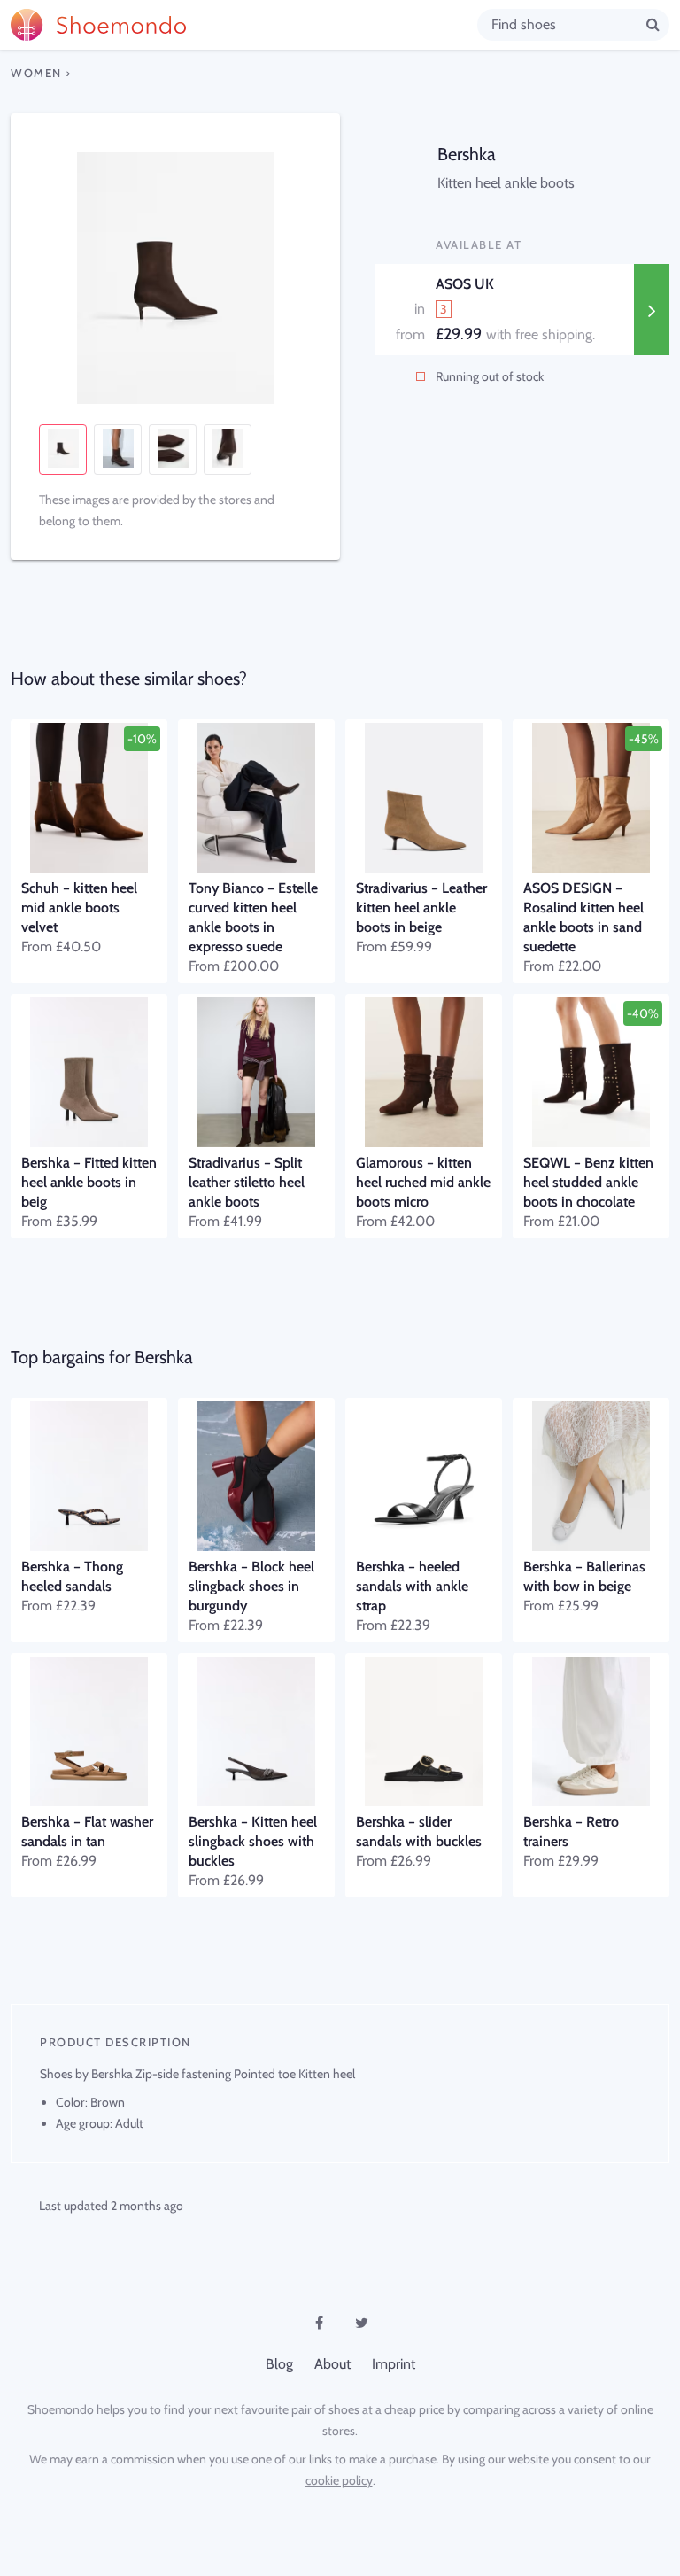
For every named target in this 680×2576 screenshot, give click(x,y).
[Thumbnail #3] (173, 450)
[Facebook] (319, 2323)
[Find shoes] (653, 24)
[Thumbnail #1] (63, 450)
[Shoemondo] (244, 25)
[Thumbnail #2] (118, 450)
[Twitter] (361, 2323)
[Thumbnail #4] (228, 450)
